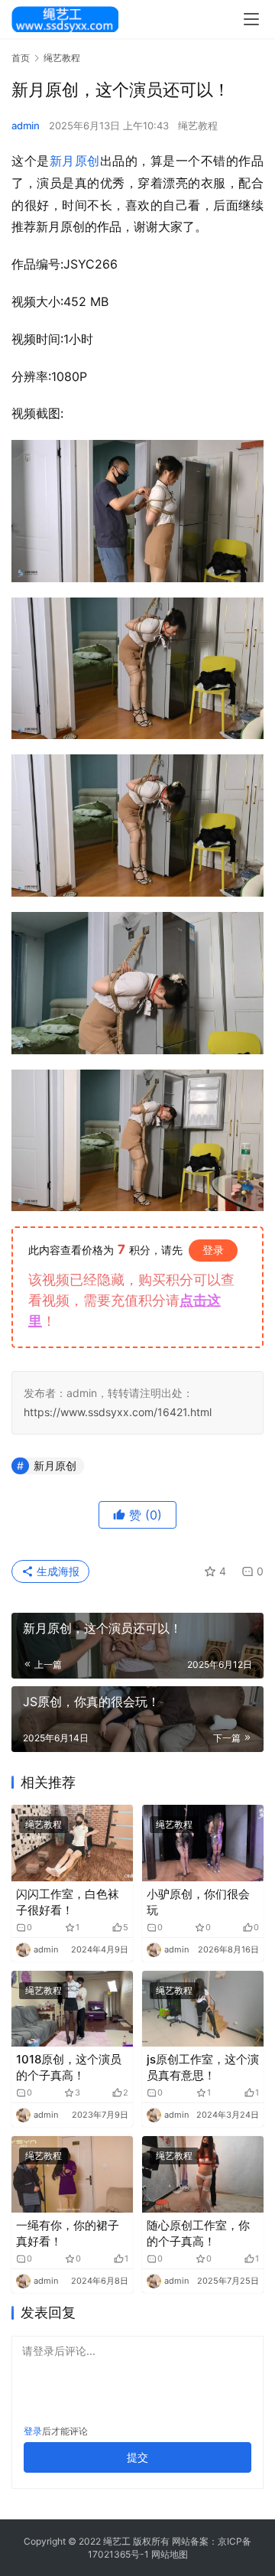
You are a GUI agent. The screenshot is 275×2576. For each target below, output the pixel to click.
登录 (213, 1250)
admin (26, 125)
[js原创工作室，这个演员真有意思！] (203, 2009)
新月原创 (75, 161)
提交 (137, 2457)
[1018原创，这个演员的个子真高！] (72, 2009)
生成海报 (57, 1571)
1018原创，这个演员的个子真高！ (69, 2067)
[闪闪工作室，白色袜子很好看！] (72, 1843)
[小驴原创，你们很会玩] (203, 1843)
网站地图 (170, 2554)
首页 (21, 58)
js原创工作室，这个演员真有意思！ (203, 2067)
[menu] (251, 19)
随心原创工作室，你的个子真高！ (198, 2233)
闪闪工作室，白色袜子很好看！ (68, 1902)
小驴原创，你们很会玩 (198, 1902)
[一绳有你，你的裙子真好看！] (72, 2174)
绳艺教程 (198, 125)
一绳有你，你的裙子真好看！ (68, 2233)
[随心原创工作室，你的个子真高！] (203, 2174)
